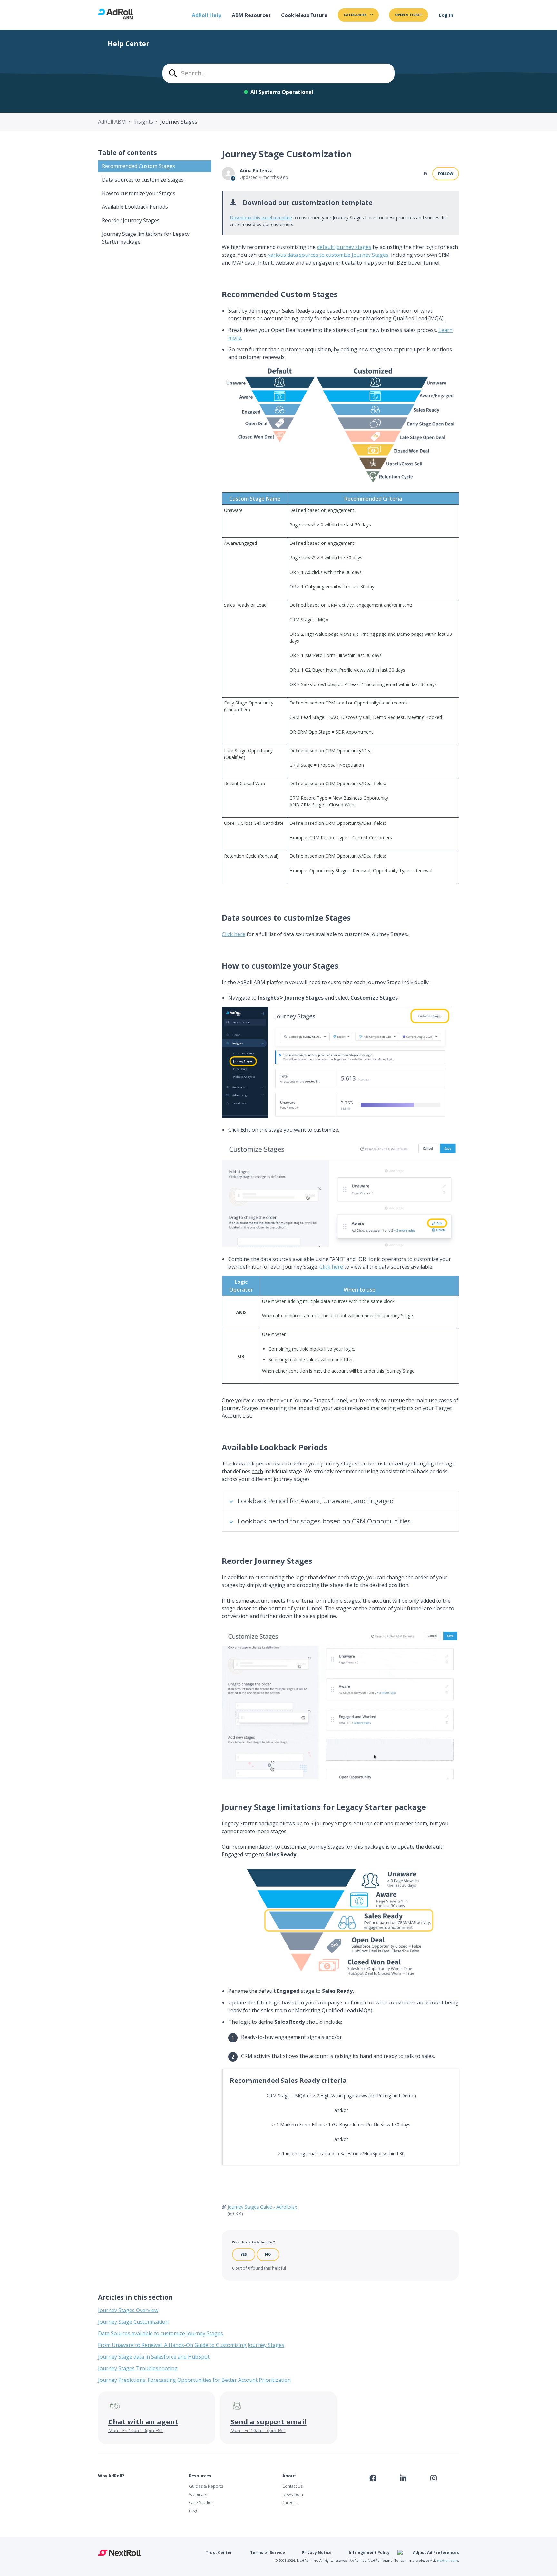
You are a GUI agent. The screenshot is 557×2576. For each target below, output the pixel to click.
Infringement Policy (369, 2553)
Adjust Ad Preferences (436, 2553)
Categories (356, 15)
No (268, 2254)
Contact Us (293, 2486)
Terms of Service (268, 2553)
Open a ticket (409, 15)
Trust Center (219, 2553)
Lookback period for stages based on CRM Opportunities (324, 1521)
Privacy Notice (317, 2553)
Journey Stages (179, 122)
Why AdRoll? (111, 2476)
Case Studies (201, 2502)
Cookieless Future (304, 15)
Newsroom (293, 2494)
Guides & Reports (206, 2486)
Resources (200, 2476)
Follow (446, 173)
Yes (244, 2254)
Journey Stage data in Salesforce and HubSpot (154, 2357)
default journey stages (344, 247)
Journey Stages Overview (128, 2310)
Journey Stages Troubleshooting (138, 2368)
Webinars (198, 2494)
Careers (290, 2502)
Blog (193, 2511)
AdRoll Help (207, 15)
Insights (143, 122)
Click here (234, 934)
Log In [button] (446, 15)
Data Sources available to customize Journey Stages (161, 2333)
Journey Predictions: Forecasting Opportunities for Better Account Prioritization (194, 2380)
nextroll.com (448, 2561)
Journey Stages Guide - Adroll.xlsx (262, 2207)
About (289, 2476)
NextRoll (119, 2553)
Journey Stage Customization (133, 2322)
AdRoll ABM (112, 122)
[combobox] (278, 73)
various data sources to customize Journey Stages (328, 255)
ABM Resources (251, 15)
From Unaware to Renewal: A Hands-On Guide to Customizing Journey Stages (191, 2345)
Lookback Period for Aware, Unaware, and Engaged (316, 1501)
